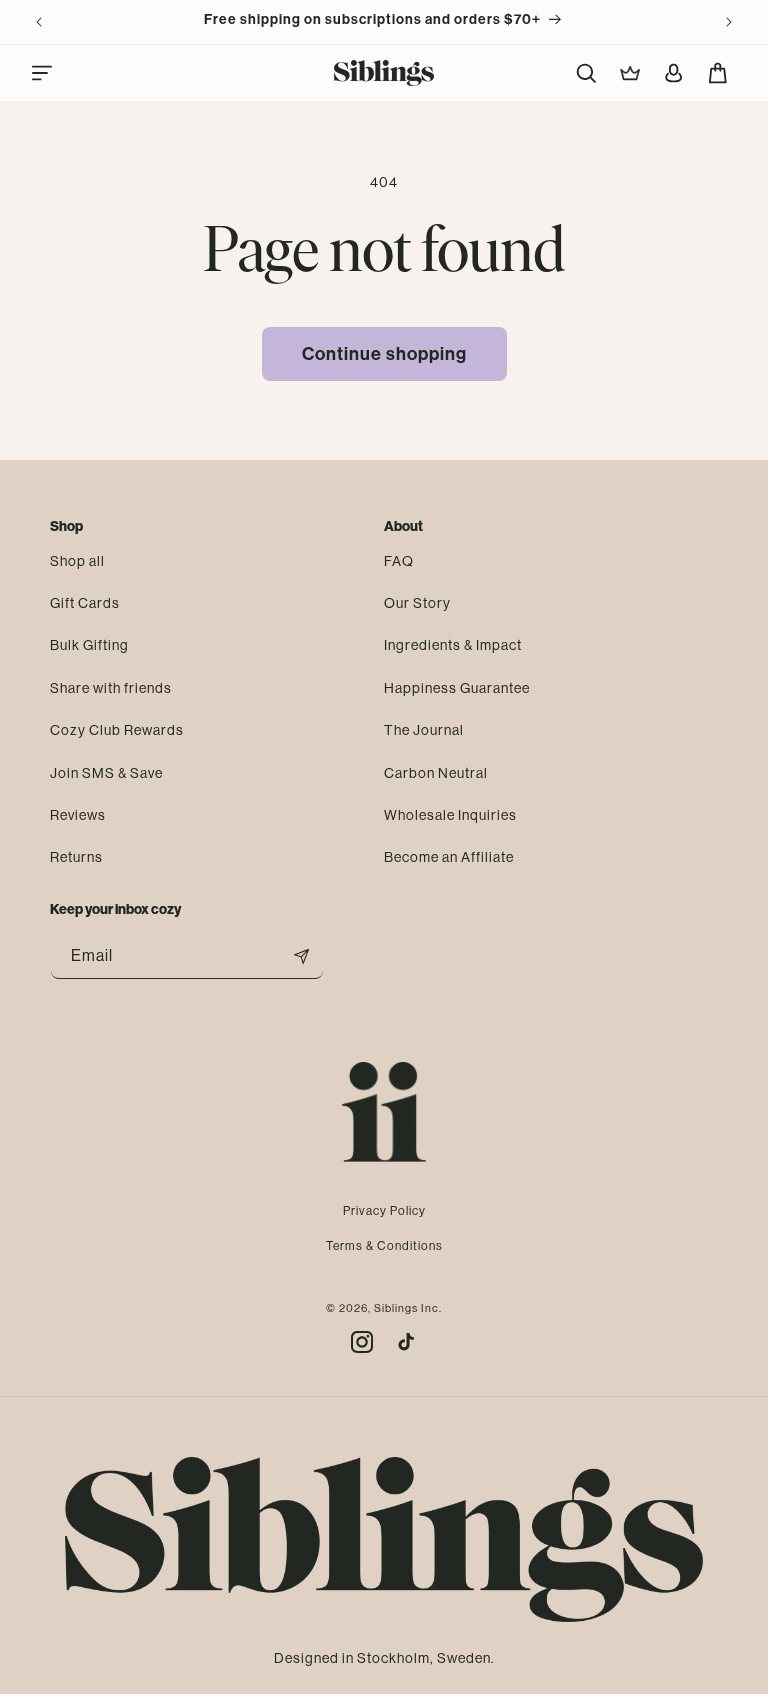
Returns (76, 857)
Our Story (417, 603)
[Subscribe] (301, 956)
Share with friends (111, 688)
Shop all (77, 561)
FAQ (399, 561)
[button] (42, 73)
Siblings (396, 1308)
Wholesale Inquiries (450, 815)
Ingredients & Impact (453, 645)
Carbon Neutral (436, 773)
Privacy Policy (384, 1211)
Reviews (78, 815)
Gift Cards (85, 603)
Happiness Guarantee (457, 688)
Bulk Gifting (89, 645)
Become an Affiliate (449, 857)
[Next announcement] (729, 22)
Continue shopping (384, 354)
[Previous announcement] (39, 22)
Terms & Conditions (384, 1246)
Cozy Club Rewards (117, 730)
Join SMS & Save (106, 773)
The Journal (424, 730)
